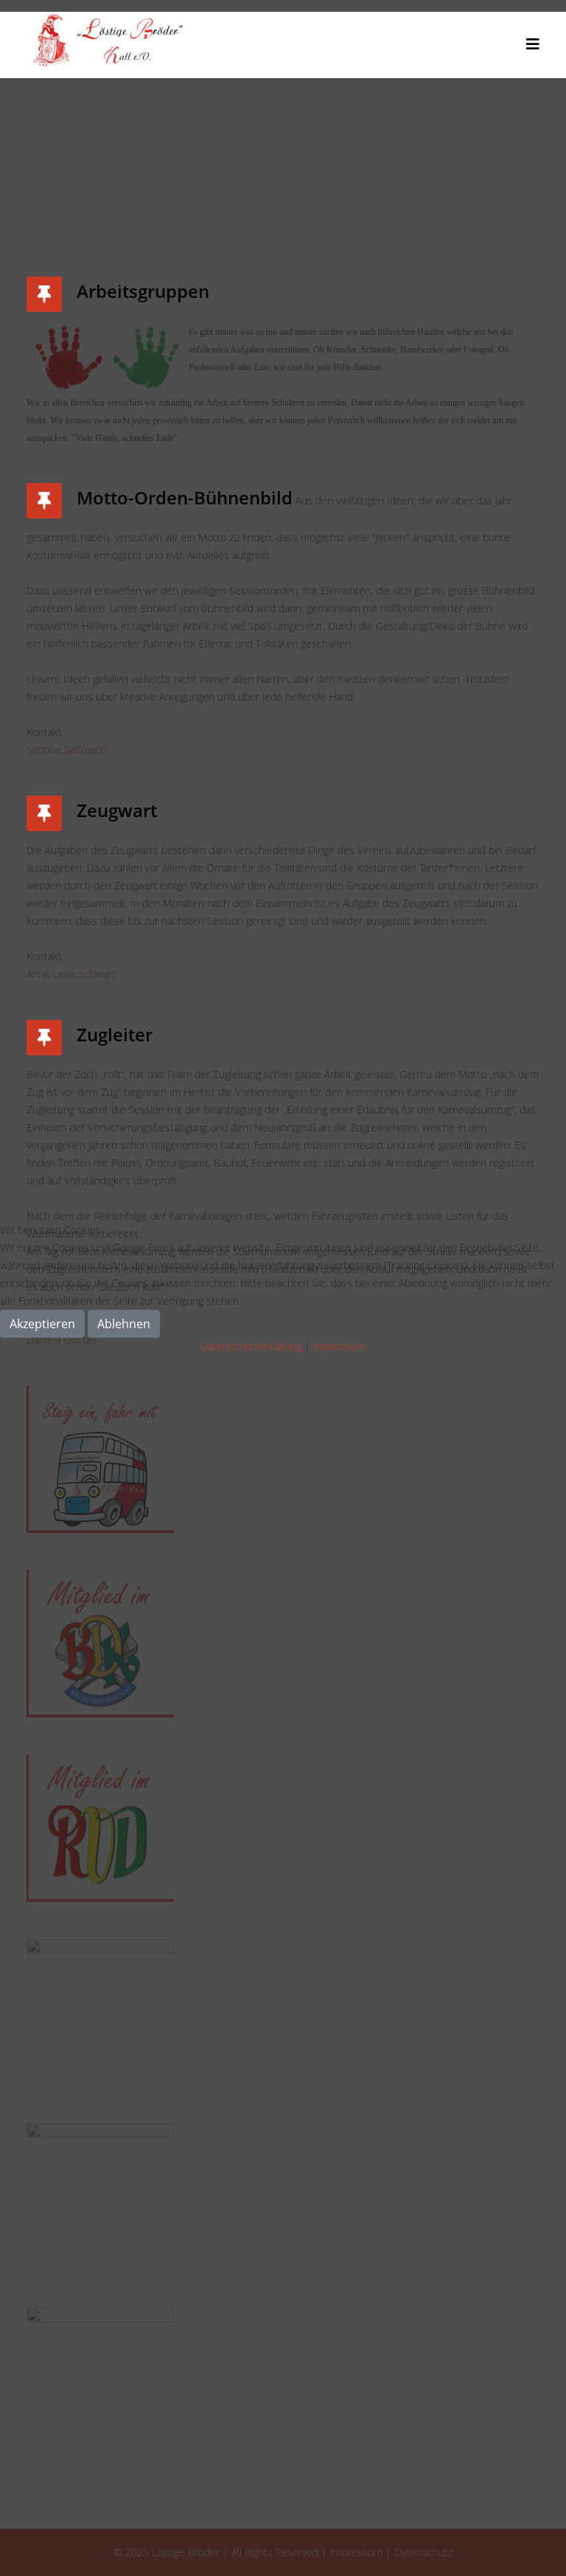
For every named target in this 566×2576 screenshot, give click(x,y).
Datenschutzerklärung (251, 1346)
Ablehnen (124, 1324)
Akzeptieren (42, 1324)
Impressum (339, 1346)
